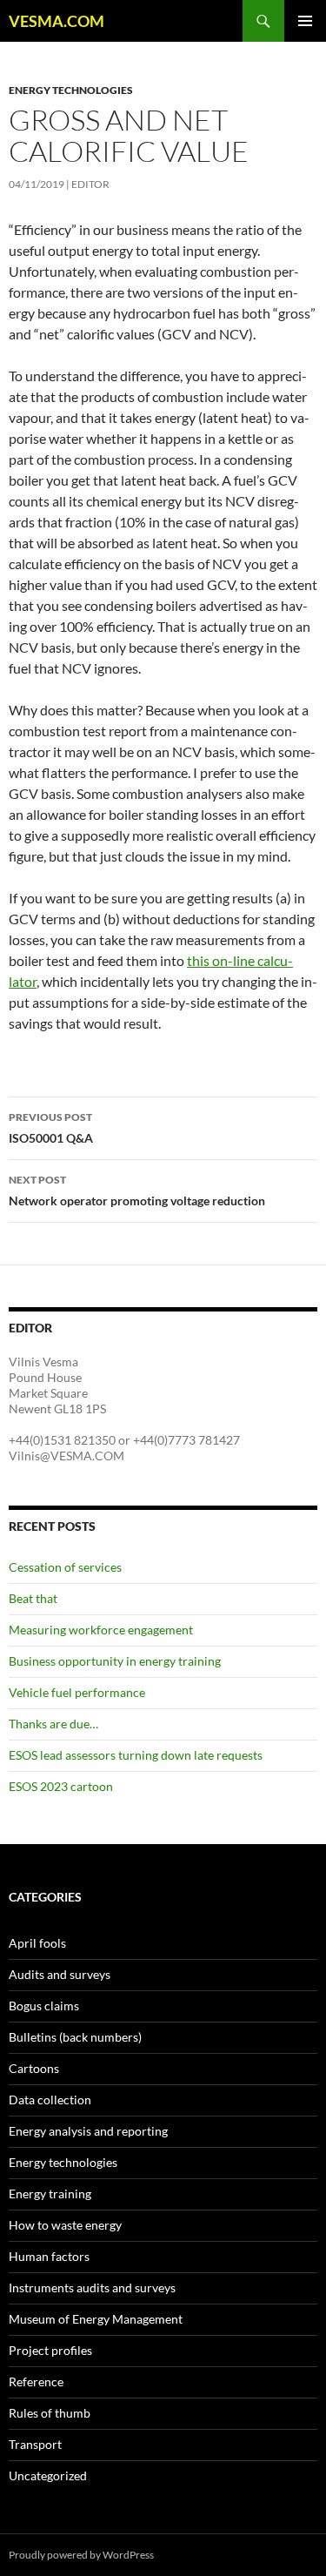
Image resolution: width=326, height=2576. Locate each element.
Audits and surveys (60, 1974)
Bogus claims (44, 2006)
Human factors (49, 2256)
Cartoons (34, 2068)
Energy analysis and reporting (88, 2131)
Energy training (50, 2194)
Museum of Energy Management (96, 2319)
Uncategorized (48, 2475)
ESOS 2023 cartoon (61, 1786)
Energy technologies (71, 90)
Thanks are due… (53, 1724)
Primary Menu (305, 21)
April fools (37, 1943)
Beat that (33, 1598)
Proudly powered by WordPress (81, 2555)
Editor (90, 184)
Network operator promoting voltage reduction (137, 1191)
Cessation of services (65, 1567)
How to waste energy (65, 2225)
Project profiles (50, 2350)
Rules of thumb (50, 2413)
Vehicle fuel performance (77, 1692)
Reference (36, 2381)
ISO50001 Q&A (51, 1128)
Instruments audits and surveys (92, 2288)
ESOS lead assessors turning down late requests (136, 1755)
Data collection (50, 2100)
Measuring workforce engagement (101, 1630)
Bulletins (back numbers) (75, 2037)
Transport (35, 2444)
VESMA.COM (57, 21)
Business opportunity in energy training (115, 1661)
